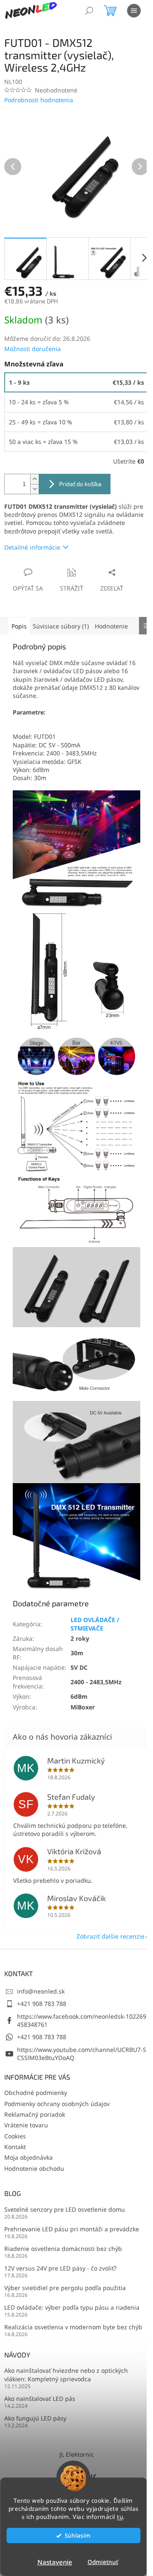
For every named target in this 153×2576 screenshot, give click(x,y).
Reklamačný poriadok (35, 2114)
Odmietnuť (103, 2562)
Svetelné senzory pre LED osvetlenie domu (65, 2209)
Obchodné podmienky (36, 2093)
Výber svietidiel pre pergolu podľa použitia (65, 2288)
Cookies (15, 2136)
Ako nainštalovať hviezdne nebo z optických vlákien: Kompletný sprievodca (66, 2374)
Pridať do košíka (80, 484)
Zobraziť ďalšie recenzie (110, 1936)
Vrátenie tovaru (26, 2125)
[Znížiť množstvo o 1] (34, 489)
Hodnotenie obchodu (34, 2168)
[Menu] (134, 11)
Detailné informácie (32, 547)
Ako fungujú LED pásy (35, 2418)
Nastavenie (55, 2562)
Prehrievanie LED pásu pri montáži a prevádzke (72, 2229)
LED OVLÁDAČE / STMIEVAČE (95, 1624)
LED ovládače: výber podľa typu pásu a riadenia (72, 2307)
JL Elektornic (77, 2454)
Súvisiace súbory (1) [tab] (61, 626)
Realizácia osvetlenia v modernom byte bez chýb (73, 2327)
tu (120, 2517)
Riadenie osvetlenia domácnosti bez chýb (63, 2249)
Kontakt (15, 2147)
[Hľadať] (89, 11)
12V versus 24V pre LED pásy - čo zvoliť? (60, 2268)
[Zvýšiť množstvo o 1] (34, 479)
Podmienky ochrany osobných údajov (57, 2104)
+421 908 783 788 (42, 2004)
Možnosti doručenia (33, 349)
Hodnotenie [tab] (111, 626)
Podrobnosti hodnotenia (39, 100)
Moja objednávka (28, 2157)
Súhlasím (78, 2536)
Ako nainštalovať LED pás (40, 2399)
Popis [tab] (19, 626)
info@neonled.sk (41, 1991)
